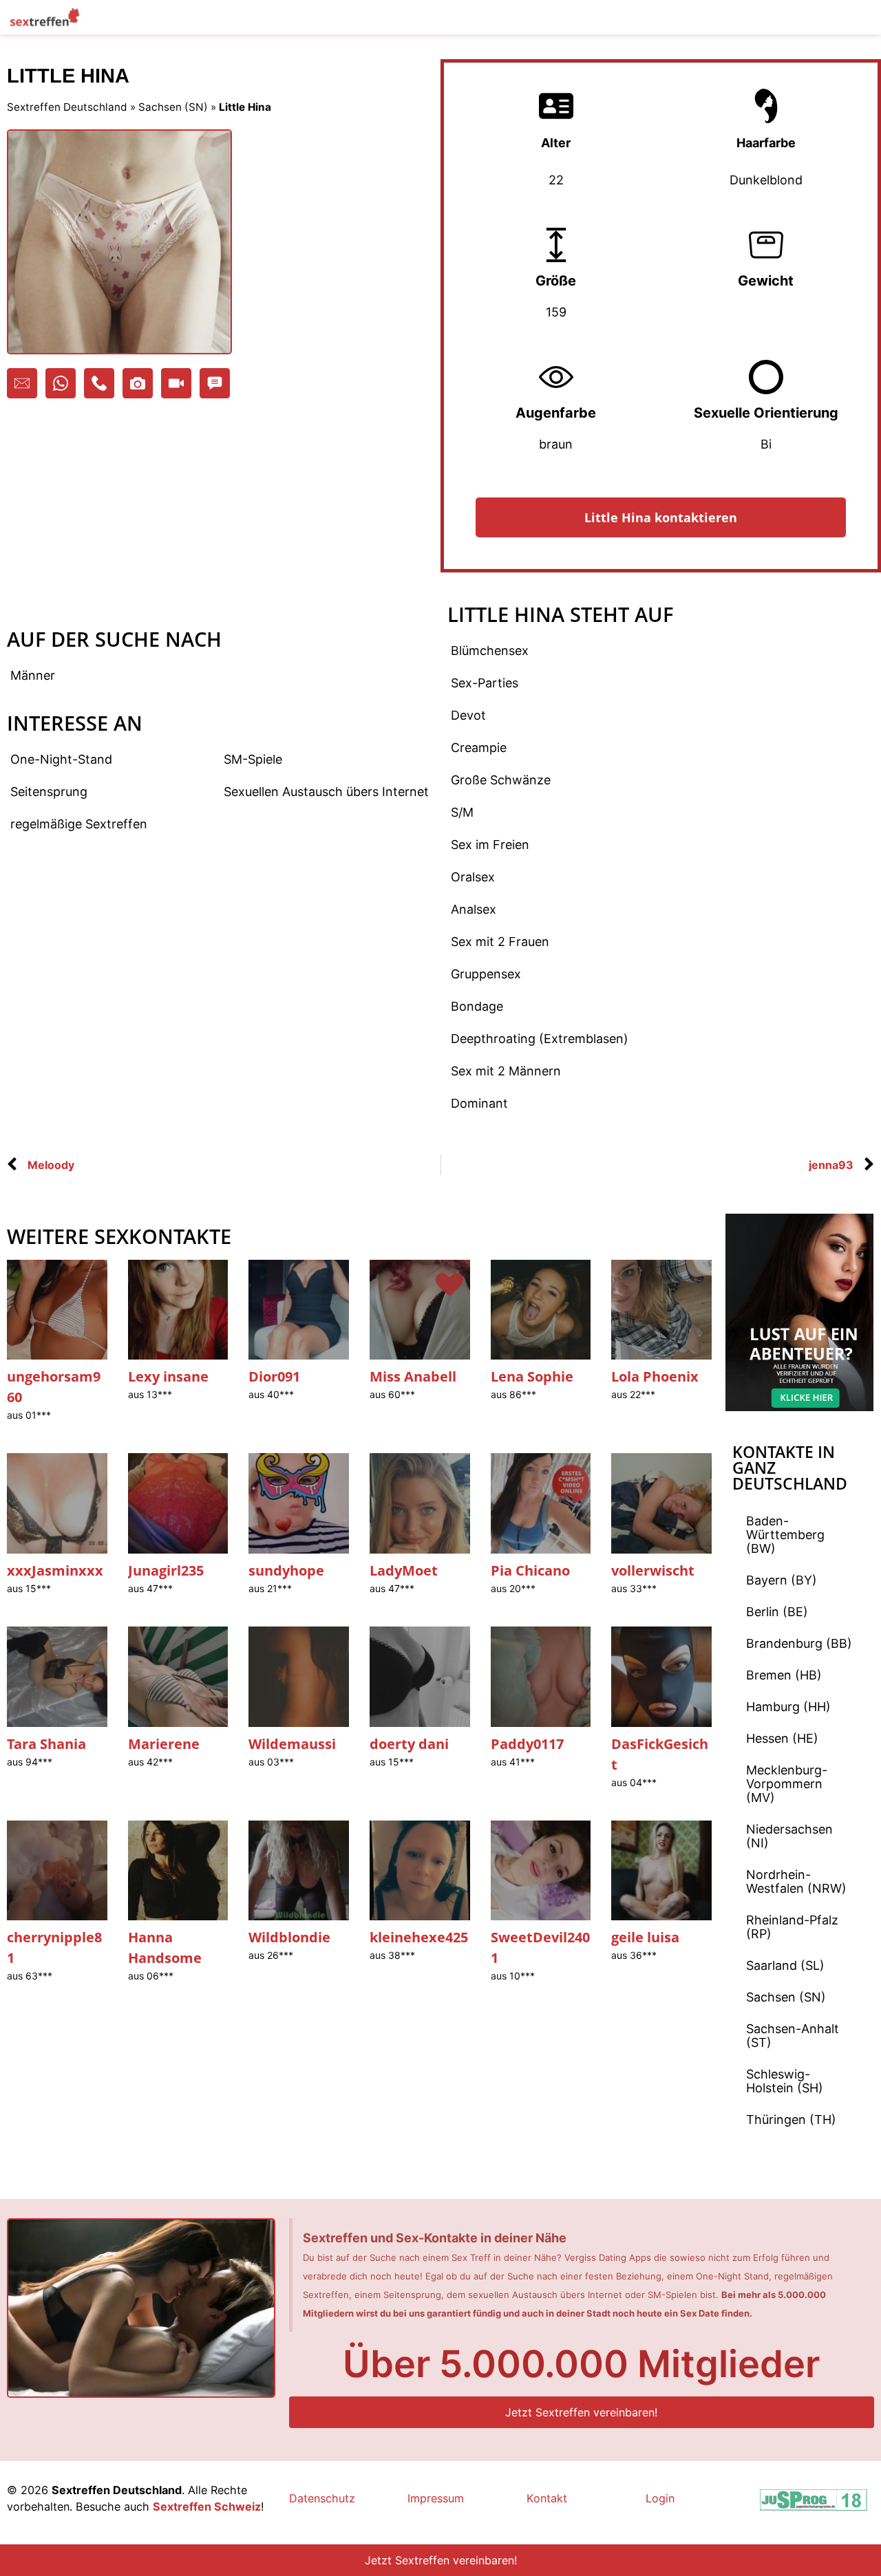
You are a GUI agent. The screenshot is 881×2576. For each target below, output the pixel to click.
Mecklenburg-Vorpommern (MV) (787, 1784)
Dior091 (274, 1376)
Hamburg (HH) (788, 1707)
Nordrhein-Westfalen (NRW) (796, 1881)
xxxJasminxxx (55, 1570)
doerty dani (409, 1744)
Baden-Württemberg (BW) (785, 1535)
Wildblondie (289, 1937)
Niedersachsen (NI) (789, 1836)
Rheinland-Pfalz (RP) (792, 1927)
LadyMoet (404, 1570)
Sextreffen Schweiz (207, 2507)
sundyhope (286, 1570)
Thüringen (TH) (791, 2119)
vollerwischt (653, 1570)
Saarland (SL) (785, 1965)
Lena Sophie (532, 1376)
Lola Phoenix (655, 1376)
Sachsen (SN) (173, 107)
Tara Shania (46, 1744)
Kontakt (547, 2498)
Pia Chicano (530, 1570)
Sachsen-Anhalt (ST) (793, 2036)
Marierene (164, 1744)
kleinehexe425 (419, 1937)
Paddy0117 (527, 1744)
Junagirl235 (166, 1570)
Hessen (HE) (782, 1738)
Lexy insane (168, 1376)
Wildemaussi (292, 1744)
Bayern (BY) (782, 1580)
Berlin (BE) (777, 1612)
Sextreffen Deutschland (67, 107)
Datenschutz (322, 2498)
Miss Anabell (413, 1376)
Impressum (436, 2498)
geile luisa (645, 1937)
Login (660, 2498)
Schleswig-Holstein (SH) (785, 2081)
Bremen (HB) (784, 1675)
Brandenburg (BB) (799, 1643)
